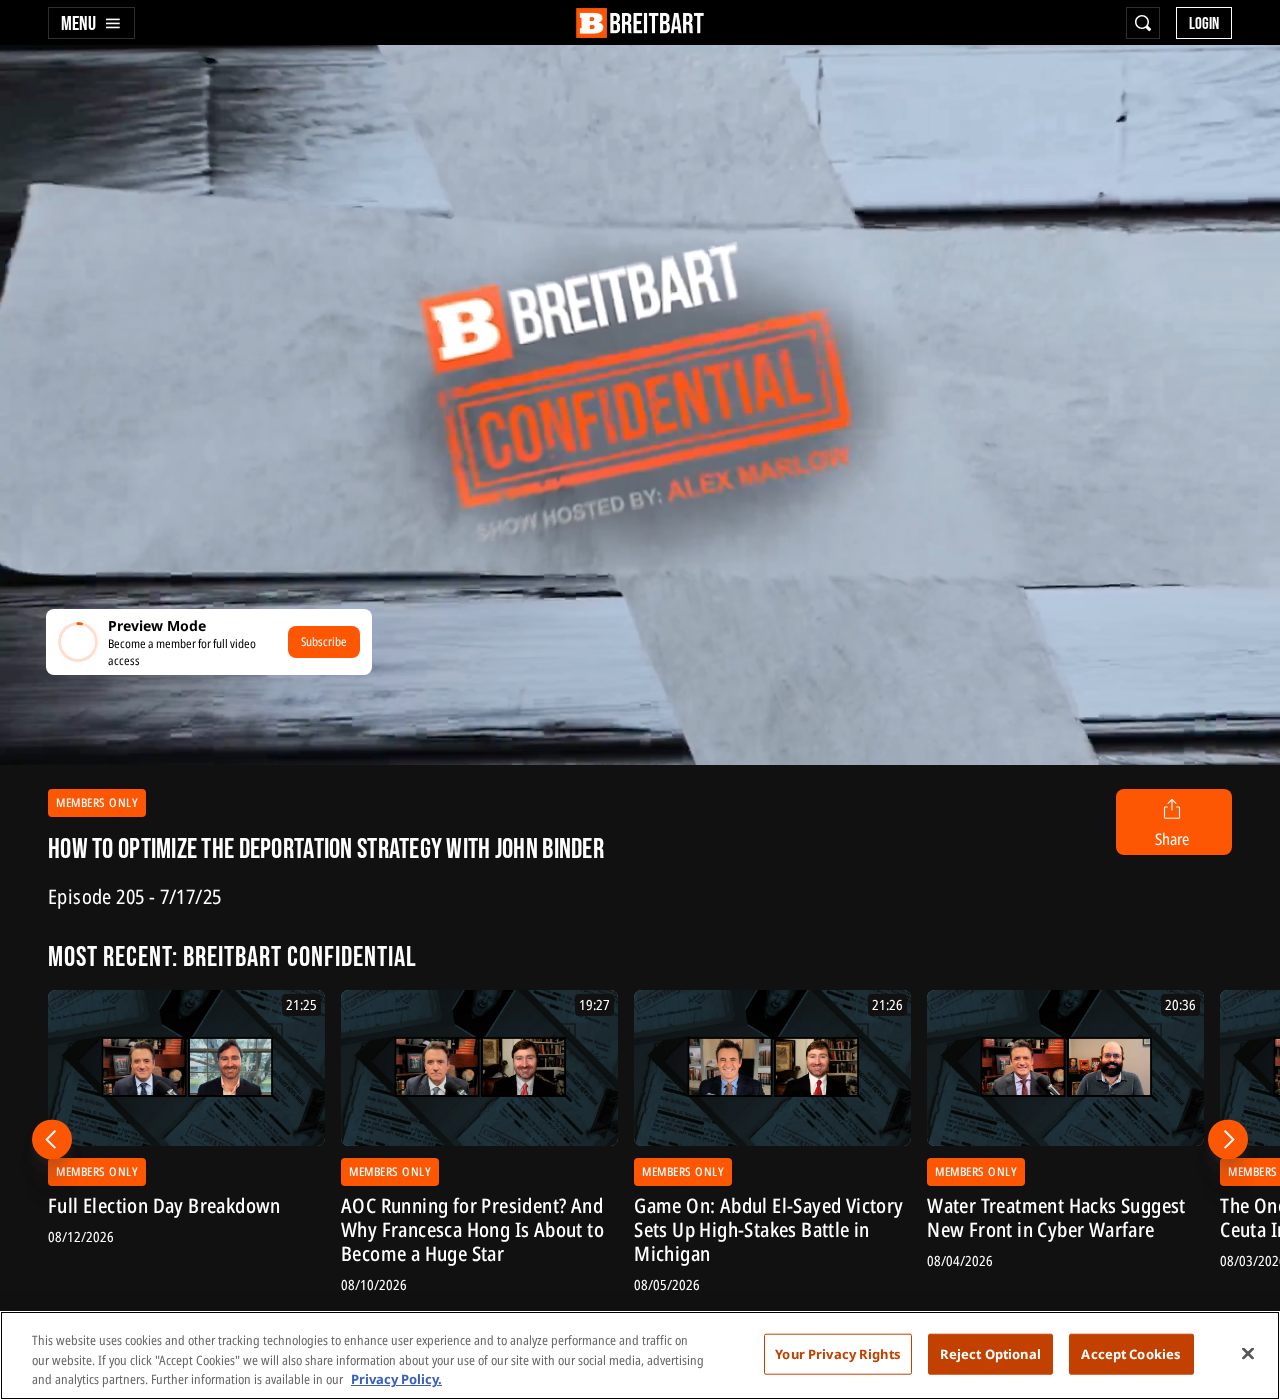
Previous (52, 1139)
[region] (640, 1355)
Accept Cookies (1131, 1353)
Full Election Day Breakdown (164, 1206)
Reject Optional (990, 1353)
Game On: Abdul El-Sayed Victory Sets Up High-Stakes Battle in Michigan (768, 1230)
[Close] (1248, 1353)
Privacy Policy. (396, 1379)
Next (1228, 1139)
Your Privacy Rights (837, 1353)
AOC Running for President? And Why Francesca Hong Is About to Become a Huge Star (472, 1230)
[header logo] (640, 23)
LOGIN (1204, 24)
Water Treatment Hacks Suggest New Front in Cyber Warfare (1056, 1218)
